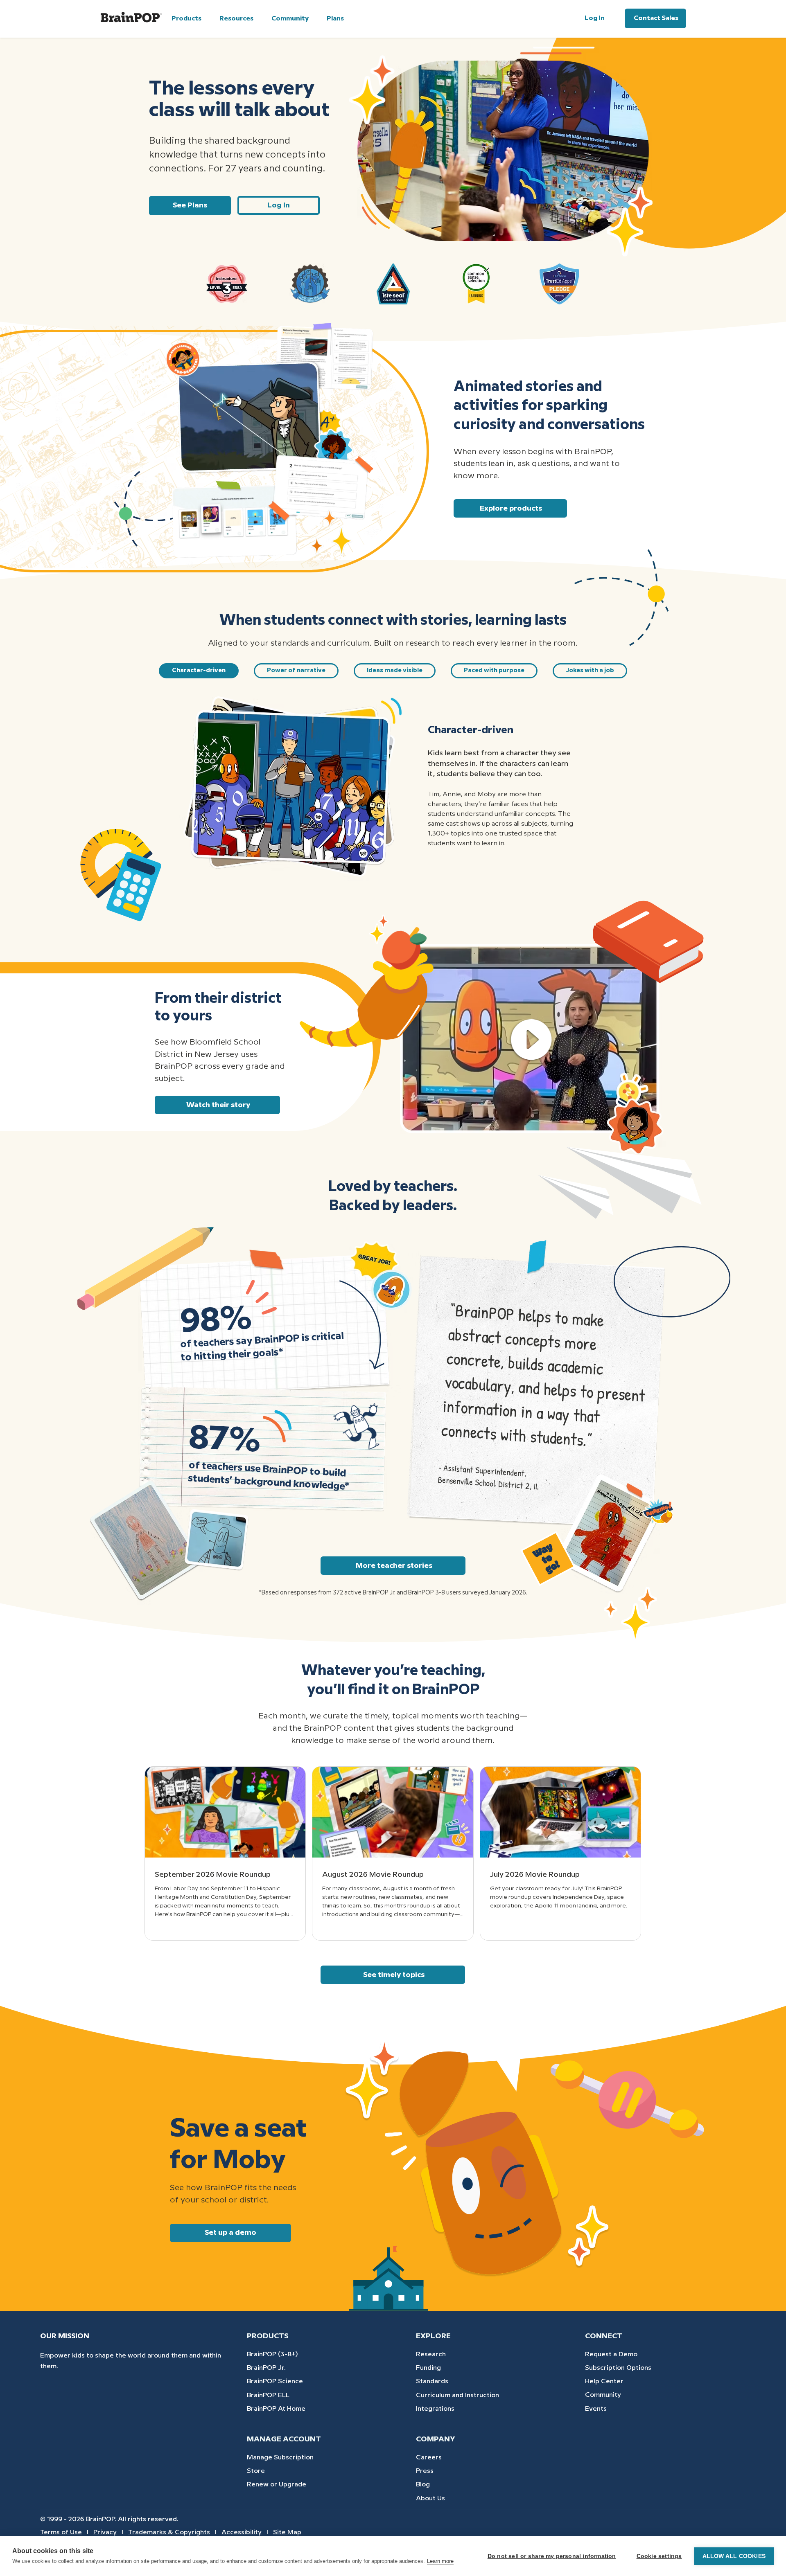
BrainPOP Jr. (266, 2368)
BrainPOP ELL (268, 2395)
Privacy (105, 2532)
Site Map (287, 2532)
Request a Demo (611, 2354)
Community (603, 2395)
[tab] (199, 671)
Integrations (435, 2409)
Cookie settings (659, 2556)
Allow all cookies (734, 2556)
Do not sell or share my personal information (552, 2556)
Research (431, 2354)
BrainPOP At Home (276, 2409)
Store (256, 2471)
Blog (423, 2485)
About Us (430, 2498)
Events (596, 2409)
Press (425, 2471)
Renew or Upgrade (277, 2485)
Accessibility (242, 2532)
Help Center (604, 2381)
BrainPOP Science (275, 2381)
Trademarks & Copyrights (169, 2532)
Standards (432, 2381)
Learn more (440, 2561)
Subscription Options (618, 2368)
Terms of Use (61, 2532)
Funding (428, 2368)
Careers (429, 2458)
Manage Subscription (280, 2458)
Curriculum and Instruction (457, 2395)
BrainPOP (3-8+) (272, 2354)
